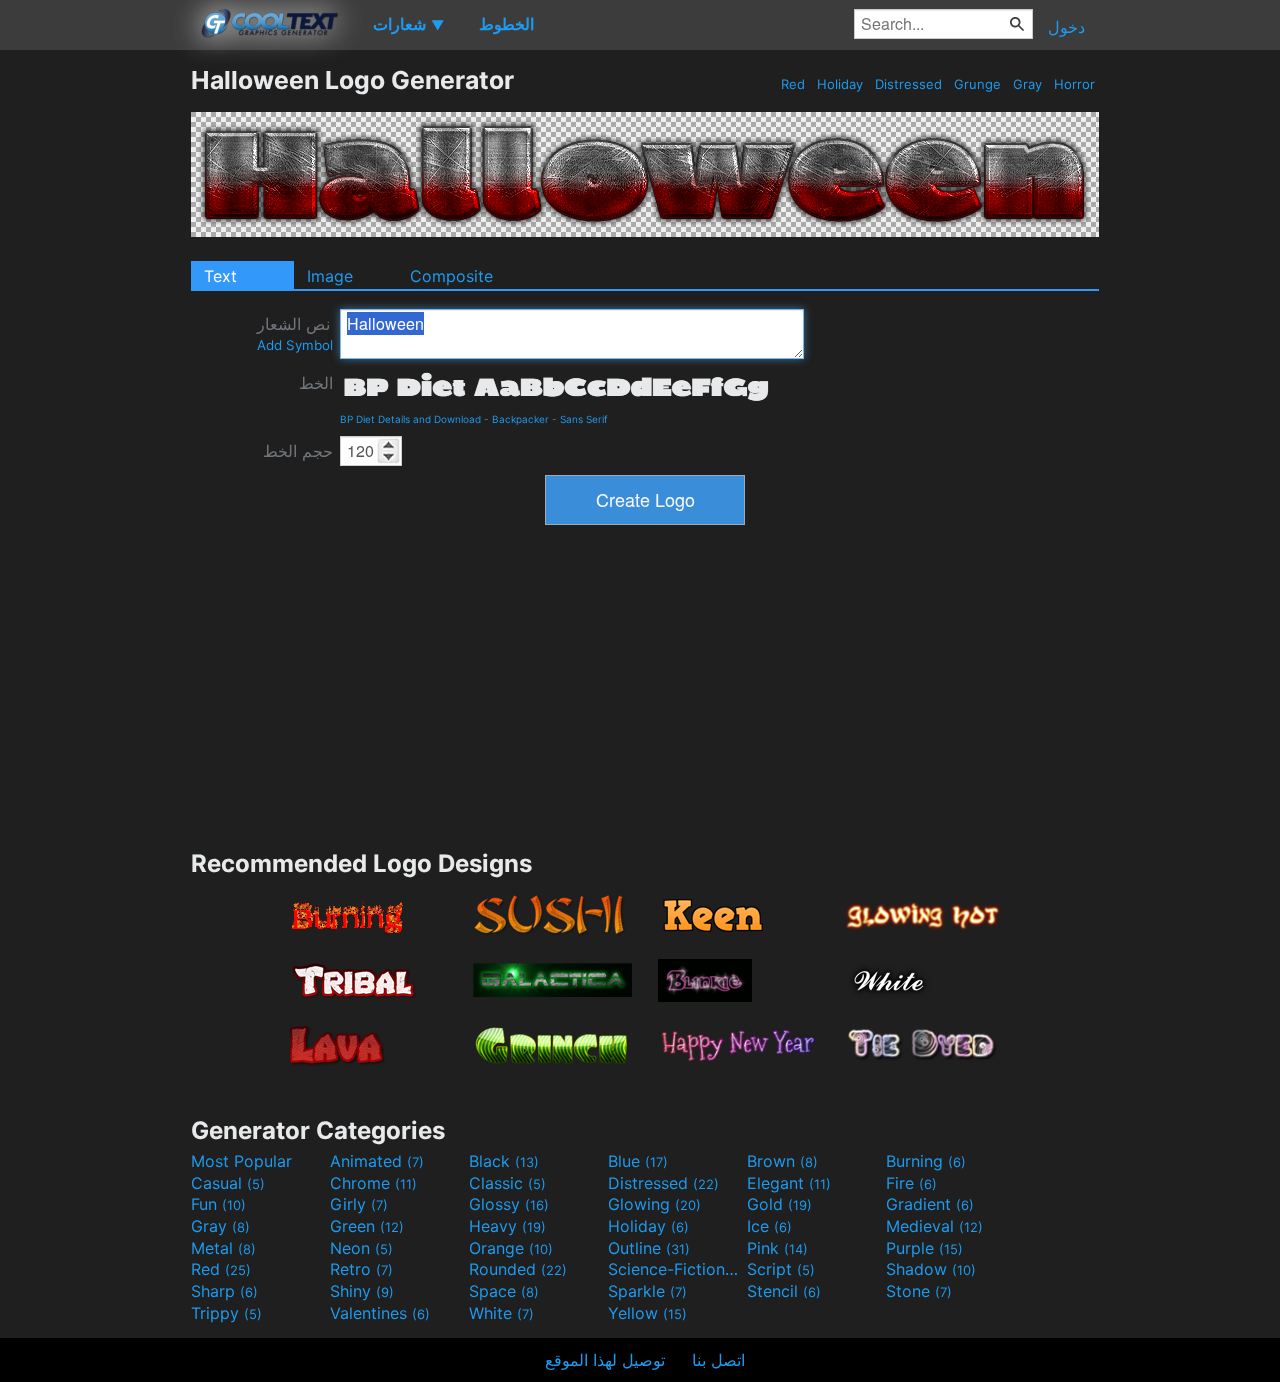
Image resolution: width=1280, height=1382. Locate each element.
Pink (777, 1248)
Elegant (789, 1183)
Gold (779, 1204)
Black (504, 1161)
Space (504, 1291)
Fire (911, 1183)
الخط (316, 383)
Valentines (380, 1313)
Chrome (373, 1183)
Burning (926, 1161)
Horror (1074, 84)
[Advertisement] (95, 365)
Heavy (507, 1226)
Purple (924, 1248)
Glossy (509, 1204)
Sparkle (647, 1291)
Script (781, 1269)
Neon (361, 1248)
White (501, 1313)
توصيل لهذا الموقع (605, 1360)
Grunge (977, 84)
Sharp (224, 1291)
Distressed (908, 84)
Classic (507, 1183)
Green (367, 1226)
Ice (769, 1226)
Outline (649, 1248)
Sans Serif (584, 419)
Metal (223, 1248)
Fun (218, 1204)
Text (220, 276)
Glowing (654, 1204)
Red (793, 84)
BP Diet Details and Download (410, 419)
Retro (361, 1269)
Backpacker (520, 419)
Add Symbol (295, 345)
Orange (511, 1248)
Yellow (647, 1313)
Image (330, 276)
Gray (1027, 84)
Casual (228, 1183)
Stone (919, 1291)
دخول (1066, 27)
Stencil (784, 1291)
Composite (451, 276)
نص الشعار (295, 333)
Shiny (362, 1291)
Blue (638, 1161)
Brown (782, 1161)
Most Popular (241, 1161)
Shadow (931, 1269)
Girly (359, 1204)
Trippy (226, 1313)
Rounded (518, 1269)
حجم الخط (298, 451)
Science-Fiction (675, 1269)
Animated (377, 1161)
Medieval (934, 1226)
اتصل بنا (718, 1360)
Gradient (930, 1204)
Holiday (840, 84)
